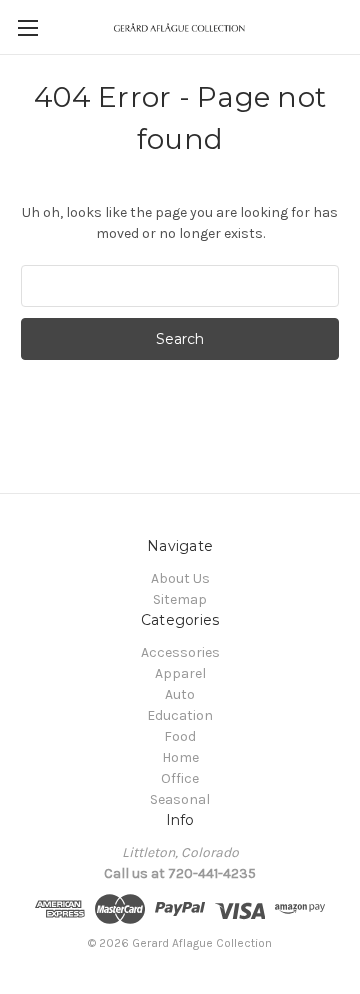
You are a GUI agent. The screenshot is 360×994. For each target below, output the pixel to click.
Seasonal (180, 799)
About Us (180, 578)
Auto (180, 694)
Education (180, 715)
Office (180, 778)
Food (180, 736)
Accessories (180, 652)
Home (180, 757)
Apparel (180, 673)
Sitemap (180, 599)
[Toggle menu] (27, 27)
